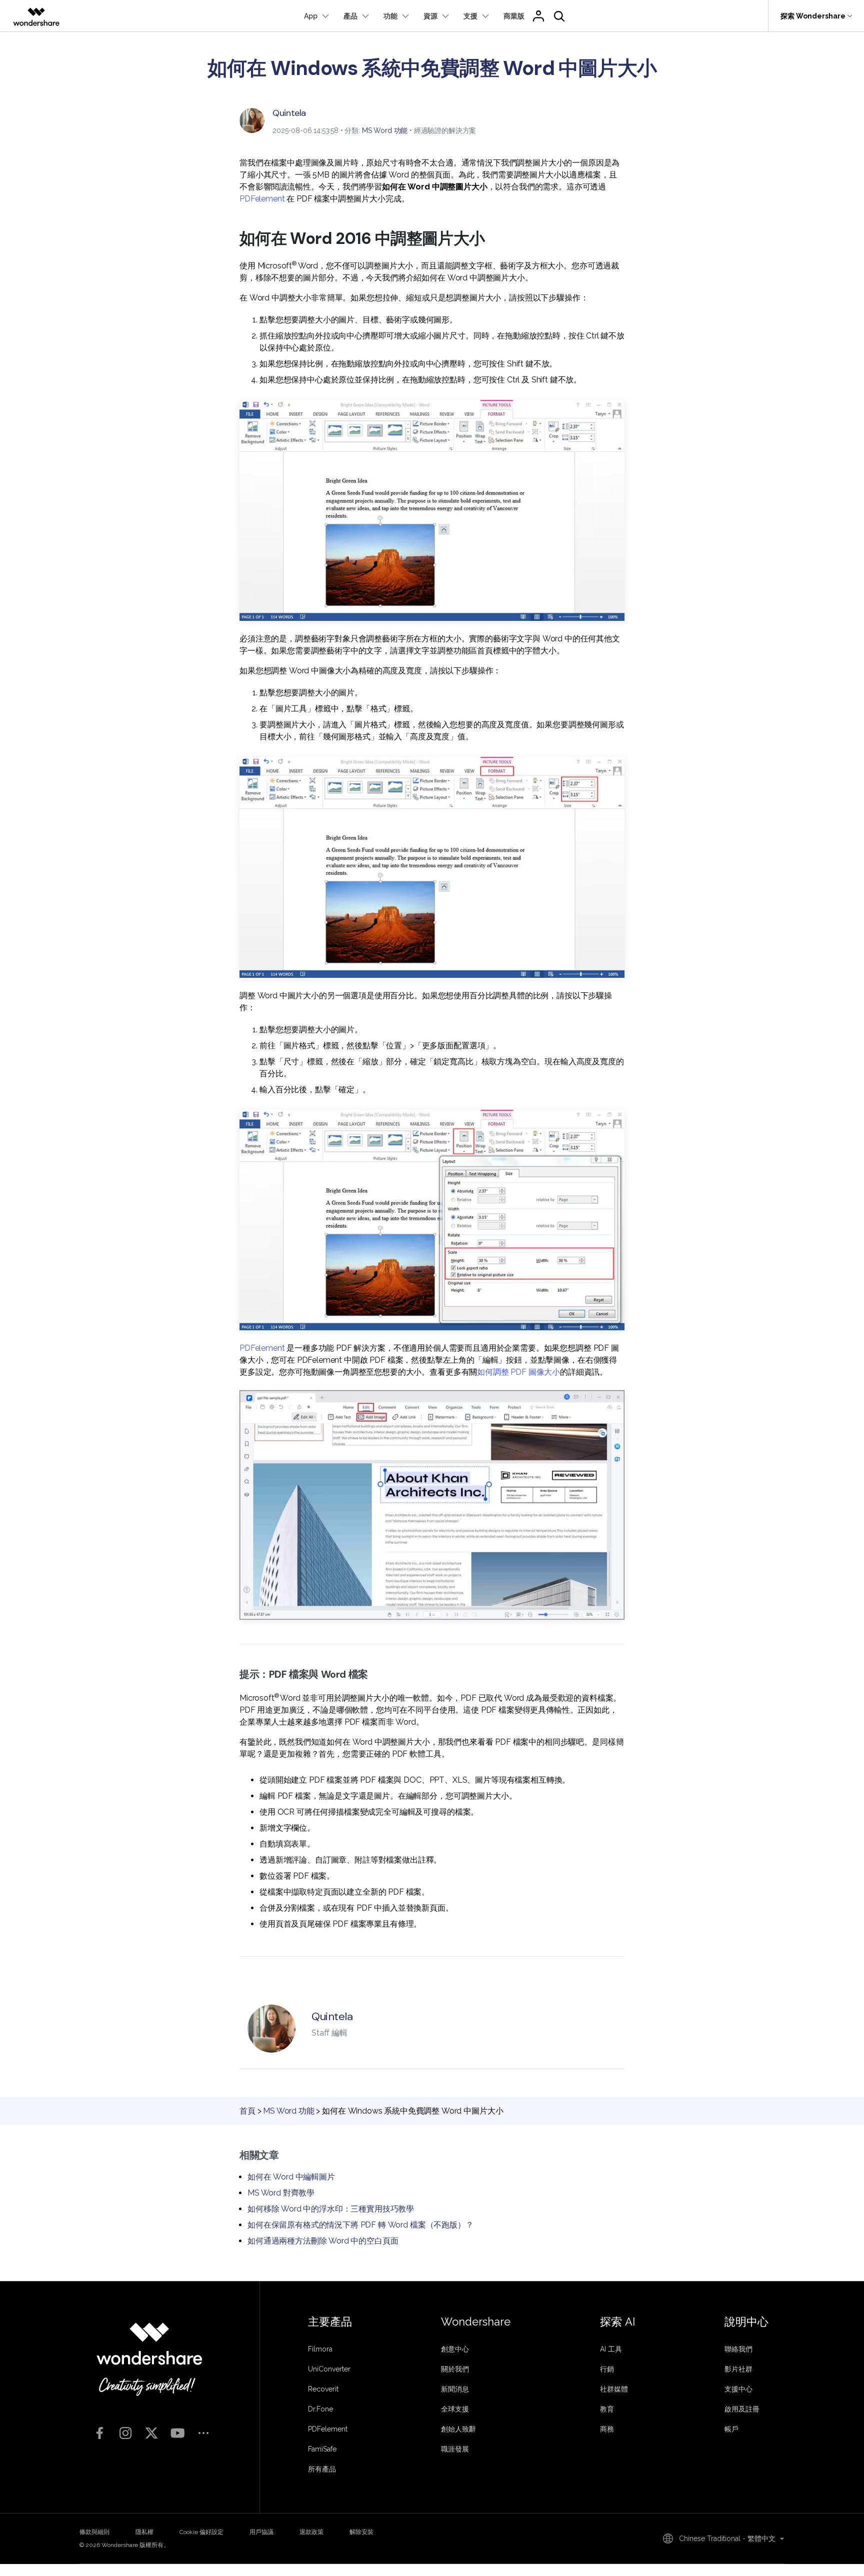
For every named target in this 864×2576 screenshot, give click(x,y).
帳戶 (731, 2429)
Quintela (289, 113)
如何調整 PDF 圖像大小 (518, 1372)
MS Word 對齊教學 (281, 2193)
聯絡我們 (738, 2349)
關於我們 (455, 2369)
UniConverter (329, 2369)
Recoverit (323, 2389)
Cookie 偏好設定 (201, 2532)
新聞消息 (455, 2389)
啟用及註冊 (742, 2409)
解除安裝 (361, 2532)
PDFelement (262, 199)
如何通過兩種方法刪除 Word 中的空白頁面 (323, 2241)
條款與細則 (94, 2532)
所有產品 (322, 2469)
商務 (607, 2429)
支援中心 (738, 2389)
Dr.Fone (320, 2409)
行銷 (607, 2369)
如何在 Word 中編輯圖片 (291, 2177)
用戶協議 (261, 2532)
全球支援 (455, 2409)
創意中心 (455, 2349)
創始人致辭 (458, 2429)
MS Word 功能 (385, 130)
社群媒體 (614, 2389)
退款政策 (311, 2532)
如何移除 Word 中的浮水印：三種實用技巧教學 (331, 2209)
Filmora (320, 2349)
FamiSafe (322, 2449)
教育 (607, 2409)
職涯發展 (455, 2449)
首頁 (247, 2111)
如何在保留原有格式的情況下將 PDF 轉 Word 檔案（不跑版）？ (360, 2225)
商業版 (514, 16)
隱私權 (144, 2532)
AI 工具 (611, 2349)
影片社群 (738, 2369)
